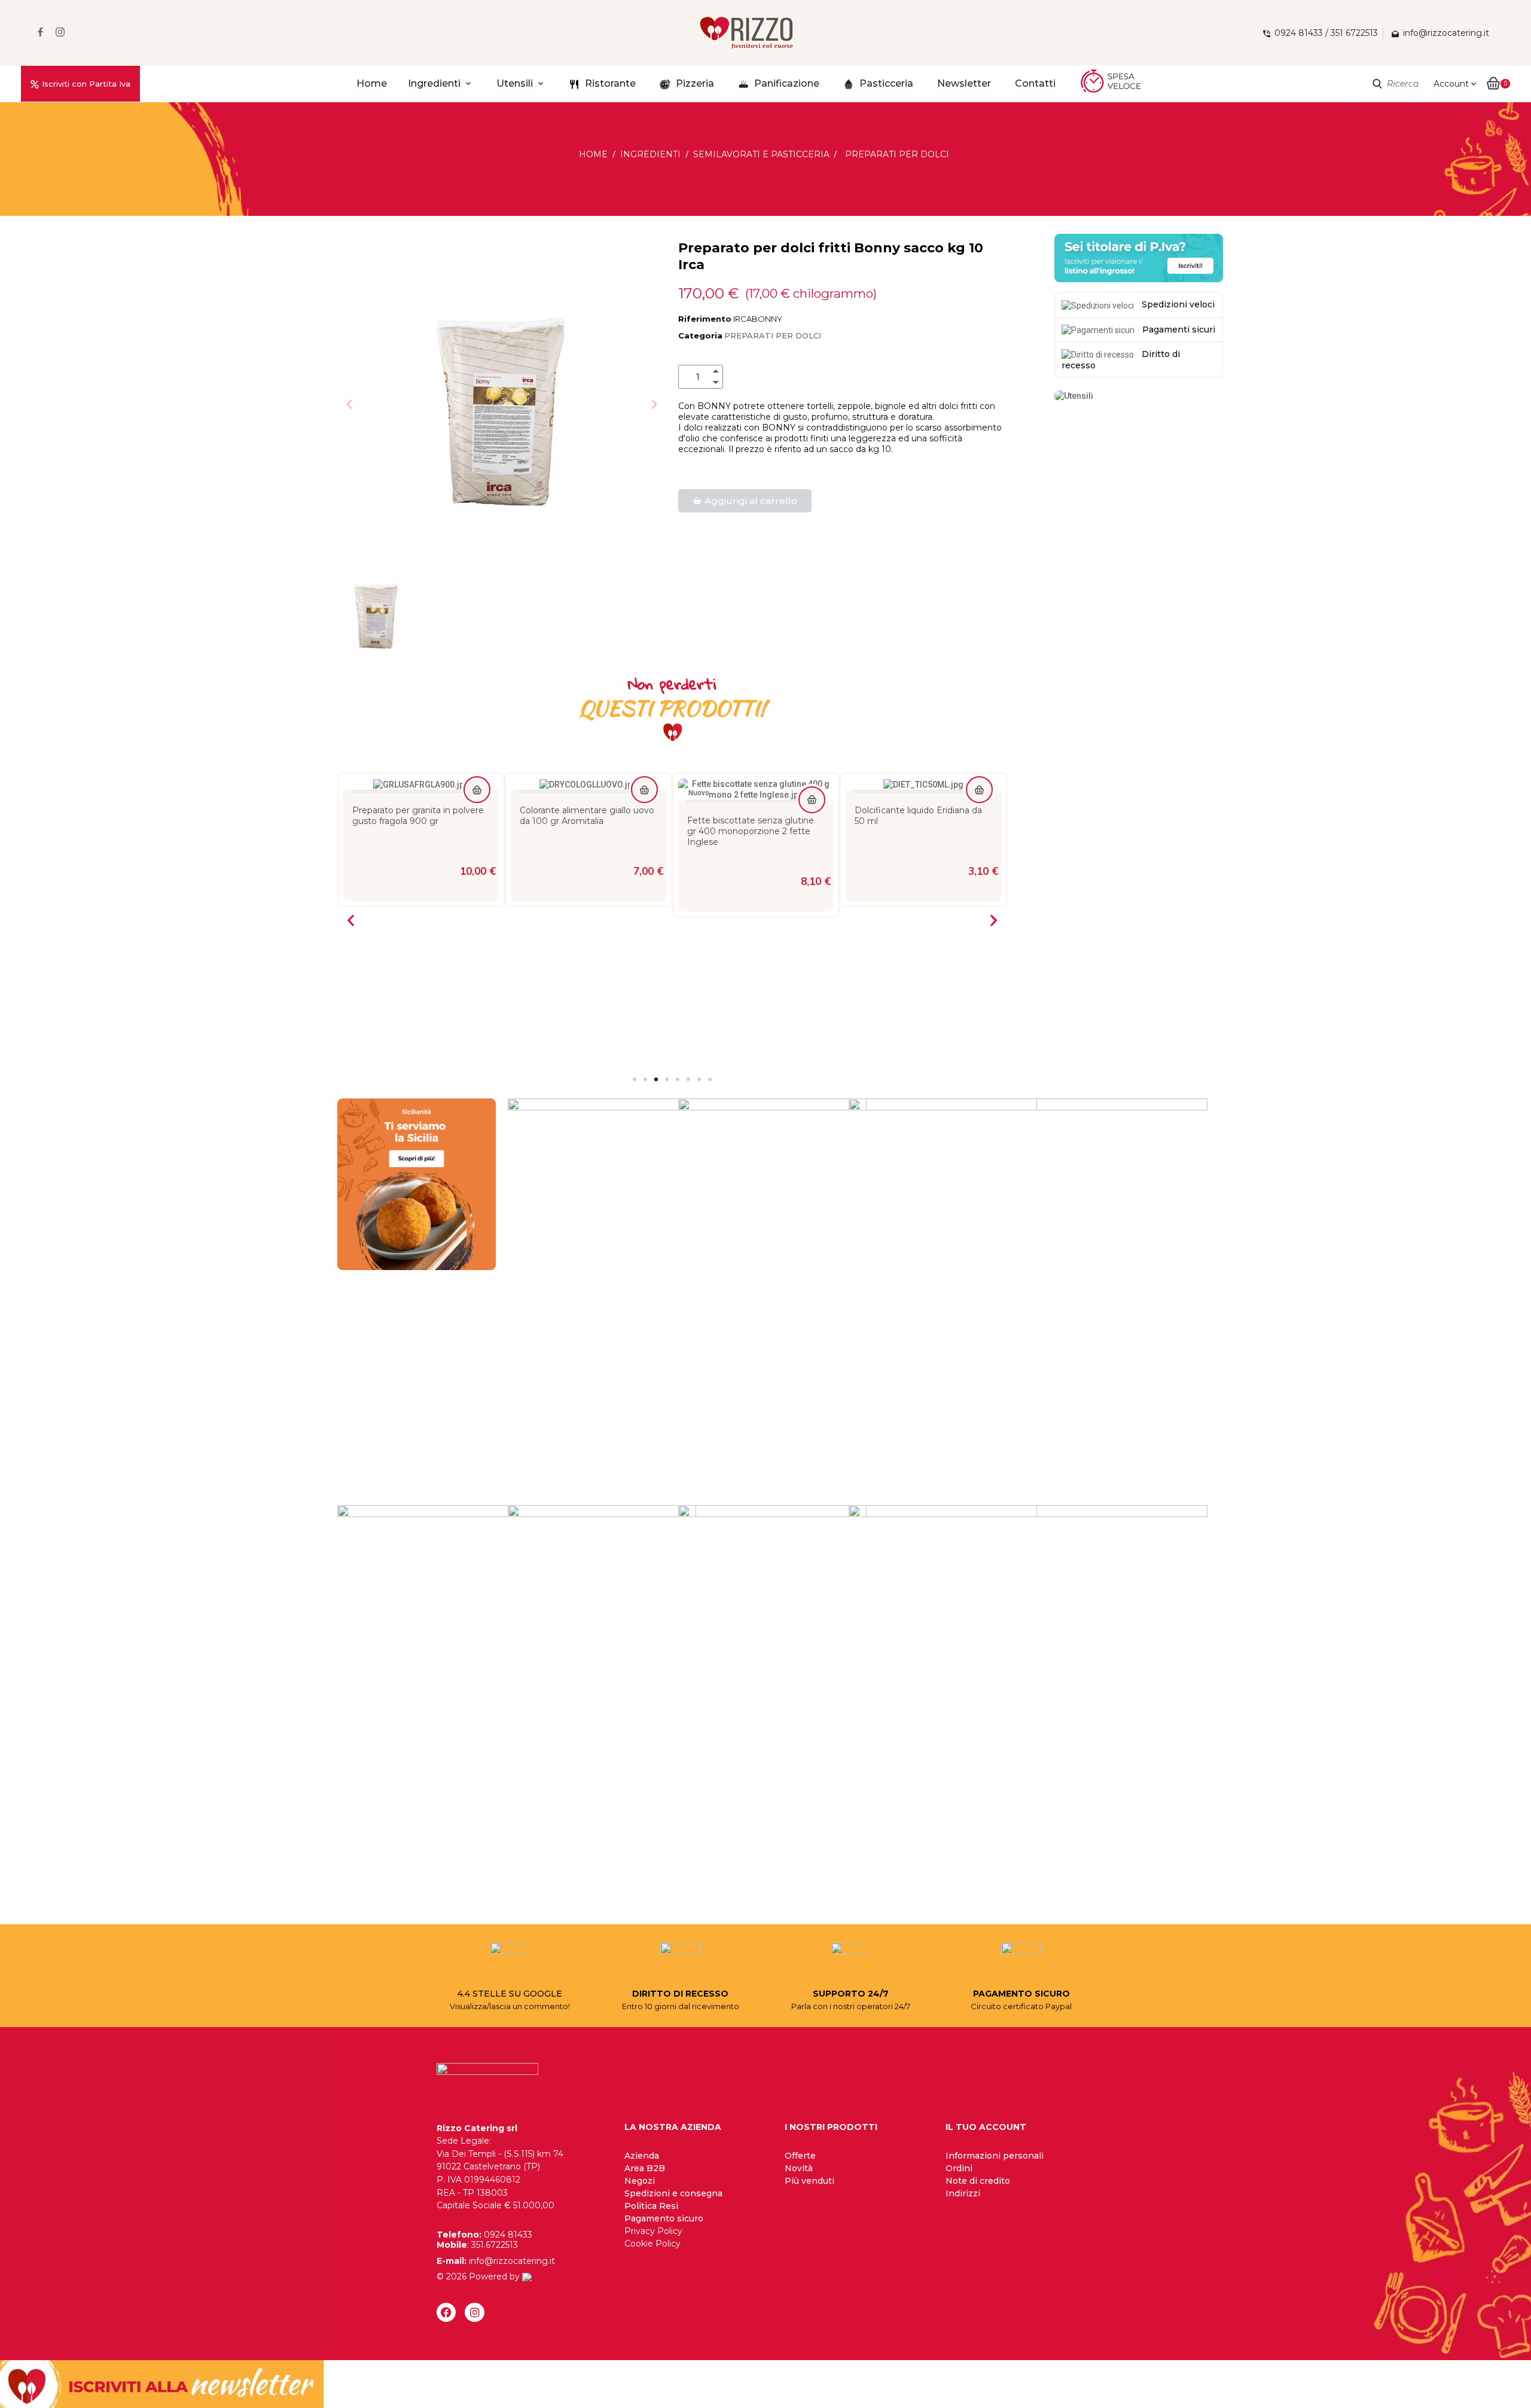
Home (372, 83)
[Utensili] (1074, 395)
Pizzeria (694, 83)
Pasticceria (885, 83)
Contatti (1035, 83)
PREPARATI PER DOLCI (773, 335)
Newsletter (964, 83)
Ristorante (609, 83)
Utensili (515, 83)
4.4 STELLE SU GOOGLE (510, 1994)
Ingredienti (434, 83)
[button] (349, 404)
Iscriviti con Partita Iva (86, 84)
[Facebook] (446, 2312)
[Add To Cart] (477, 790)
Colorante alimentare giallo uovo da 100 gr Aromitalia (420, 816)
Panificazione (786, 83)
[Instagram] (474, 2312)
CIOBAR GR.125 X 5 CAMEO (912, 810)
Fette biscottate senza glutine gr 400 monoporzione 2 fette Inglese (583, 831)
